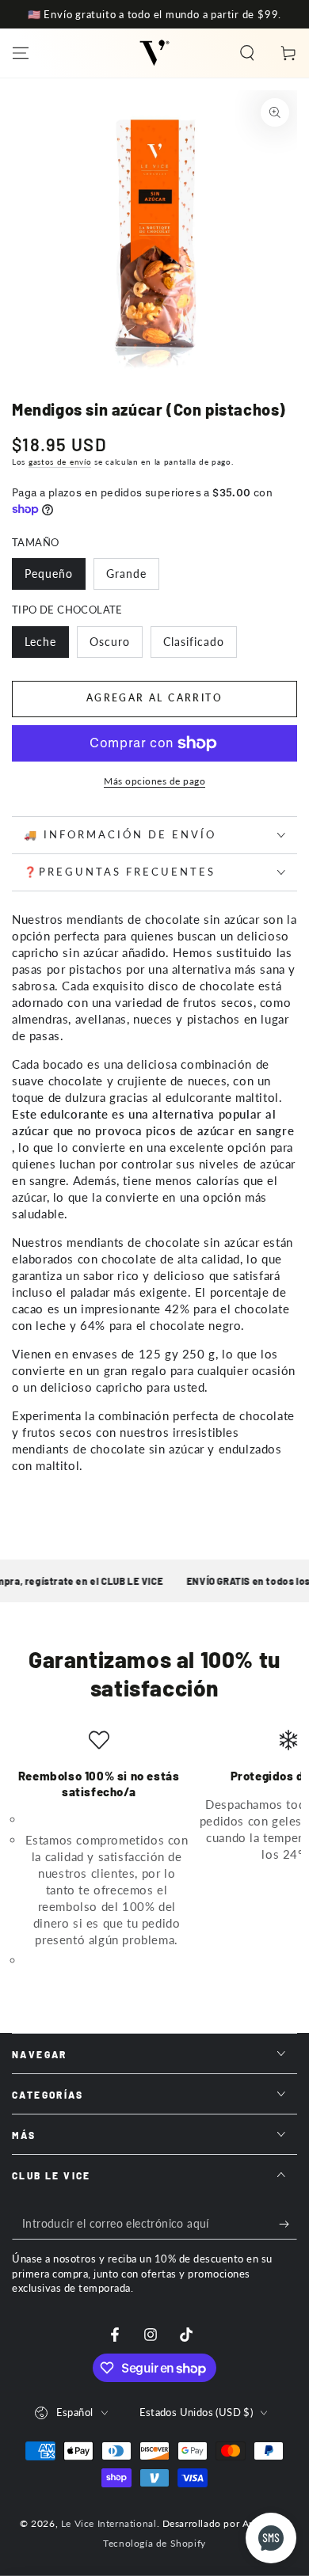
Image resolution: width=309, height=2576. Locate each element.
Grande (126, 574)
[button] (247, 53)
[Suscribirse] (288, 2224)
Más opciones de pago (154, 781)
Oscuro (110, 642)
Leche (40, 642)
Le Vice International (109, 2523)
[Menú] (21, 53)
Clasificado (194, 642)
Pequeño (49, 574)
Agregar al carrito (154, 698)
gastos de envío (60, 462)
